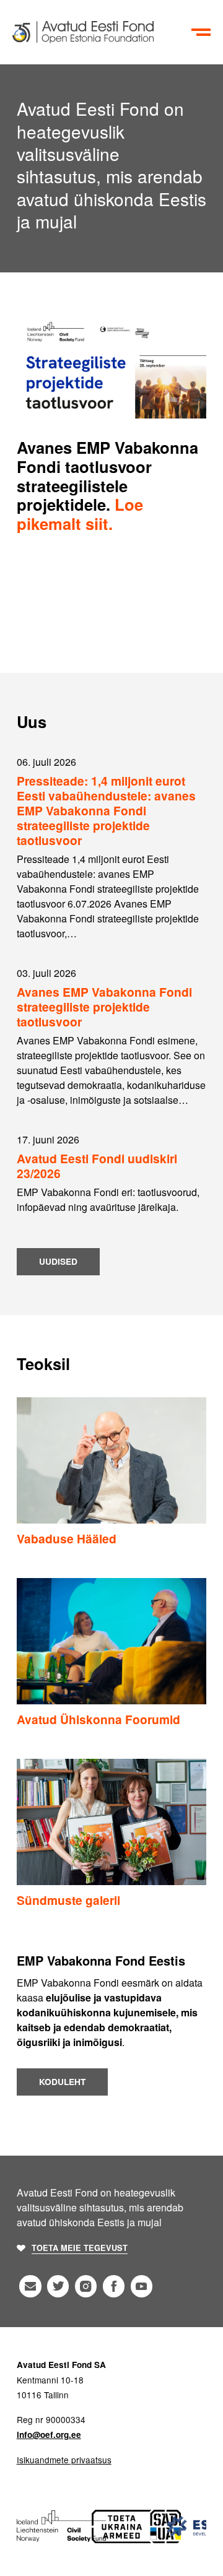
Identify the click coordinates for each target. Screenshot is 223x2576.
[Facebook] (114, 2286)
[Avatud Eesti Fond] (99, 32)
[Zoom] (112, 366)
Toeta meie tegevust (80, 2248)
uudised (58, 1261)
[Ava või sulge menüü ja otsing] (201, 32)
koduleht (62, 2082)
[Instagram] (86, 2286)
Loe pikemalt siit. (80, 514)
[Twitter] (58, 2286)
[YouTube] (142, 2286)
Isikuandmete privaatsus (64, 2460)
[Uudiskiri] (30, 2286)
